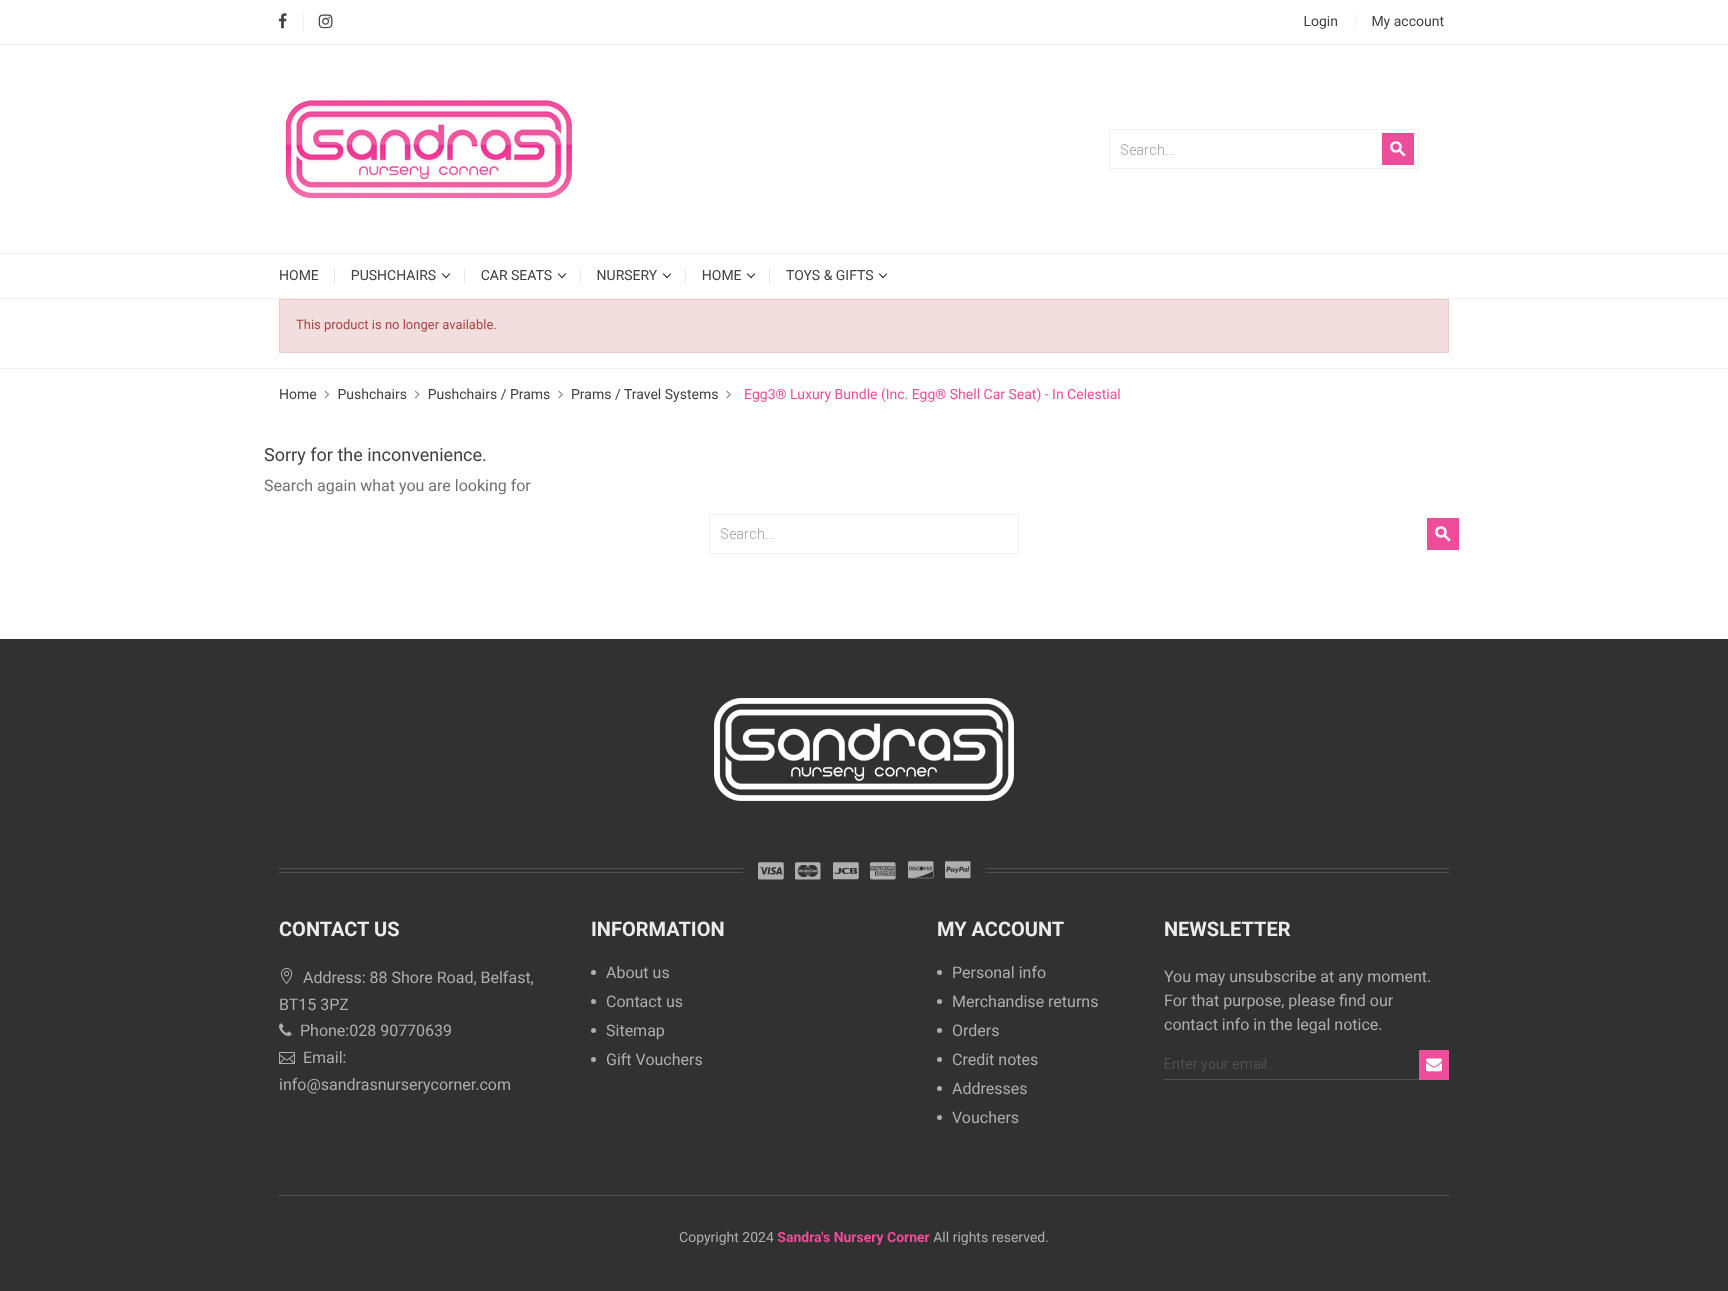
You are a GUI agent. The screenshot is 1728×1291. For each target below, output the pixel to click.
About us (638, 973)
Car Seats (518, 275)
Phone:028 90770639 (374, 1030)
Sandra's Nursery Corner (853, 1238)
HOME (299, 275)
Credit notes (995, 1060)
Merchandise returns (1025, 1002)
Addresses (990, 1089)
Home (723, 275)
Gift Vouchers (654, 1060)
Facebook (282, 22)
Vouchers (985, 1118)
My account (1000, 929)
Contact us (644, 1002)
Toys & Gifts (831, 275)
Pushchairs (395, 275)
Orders (975, 1031)
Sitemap (635, 1031)
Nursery (629, 275)
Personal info (999, 973)
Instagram (325, 22)
